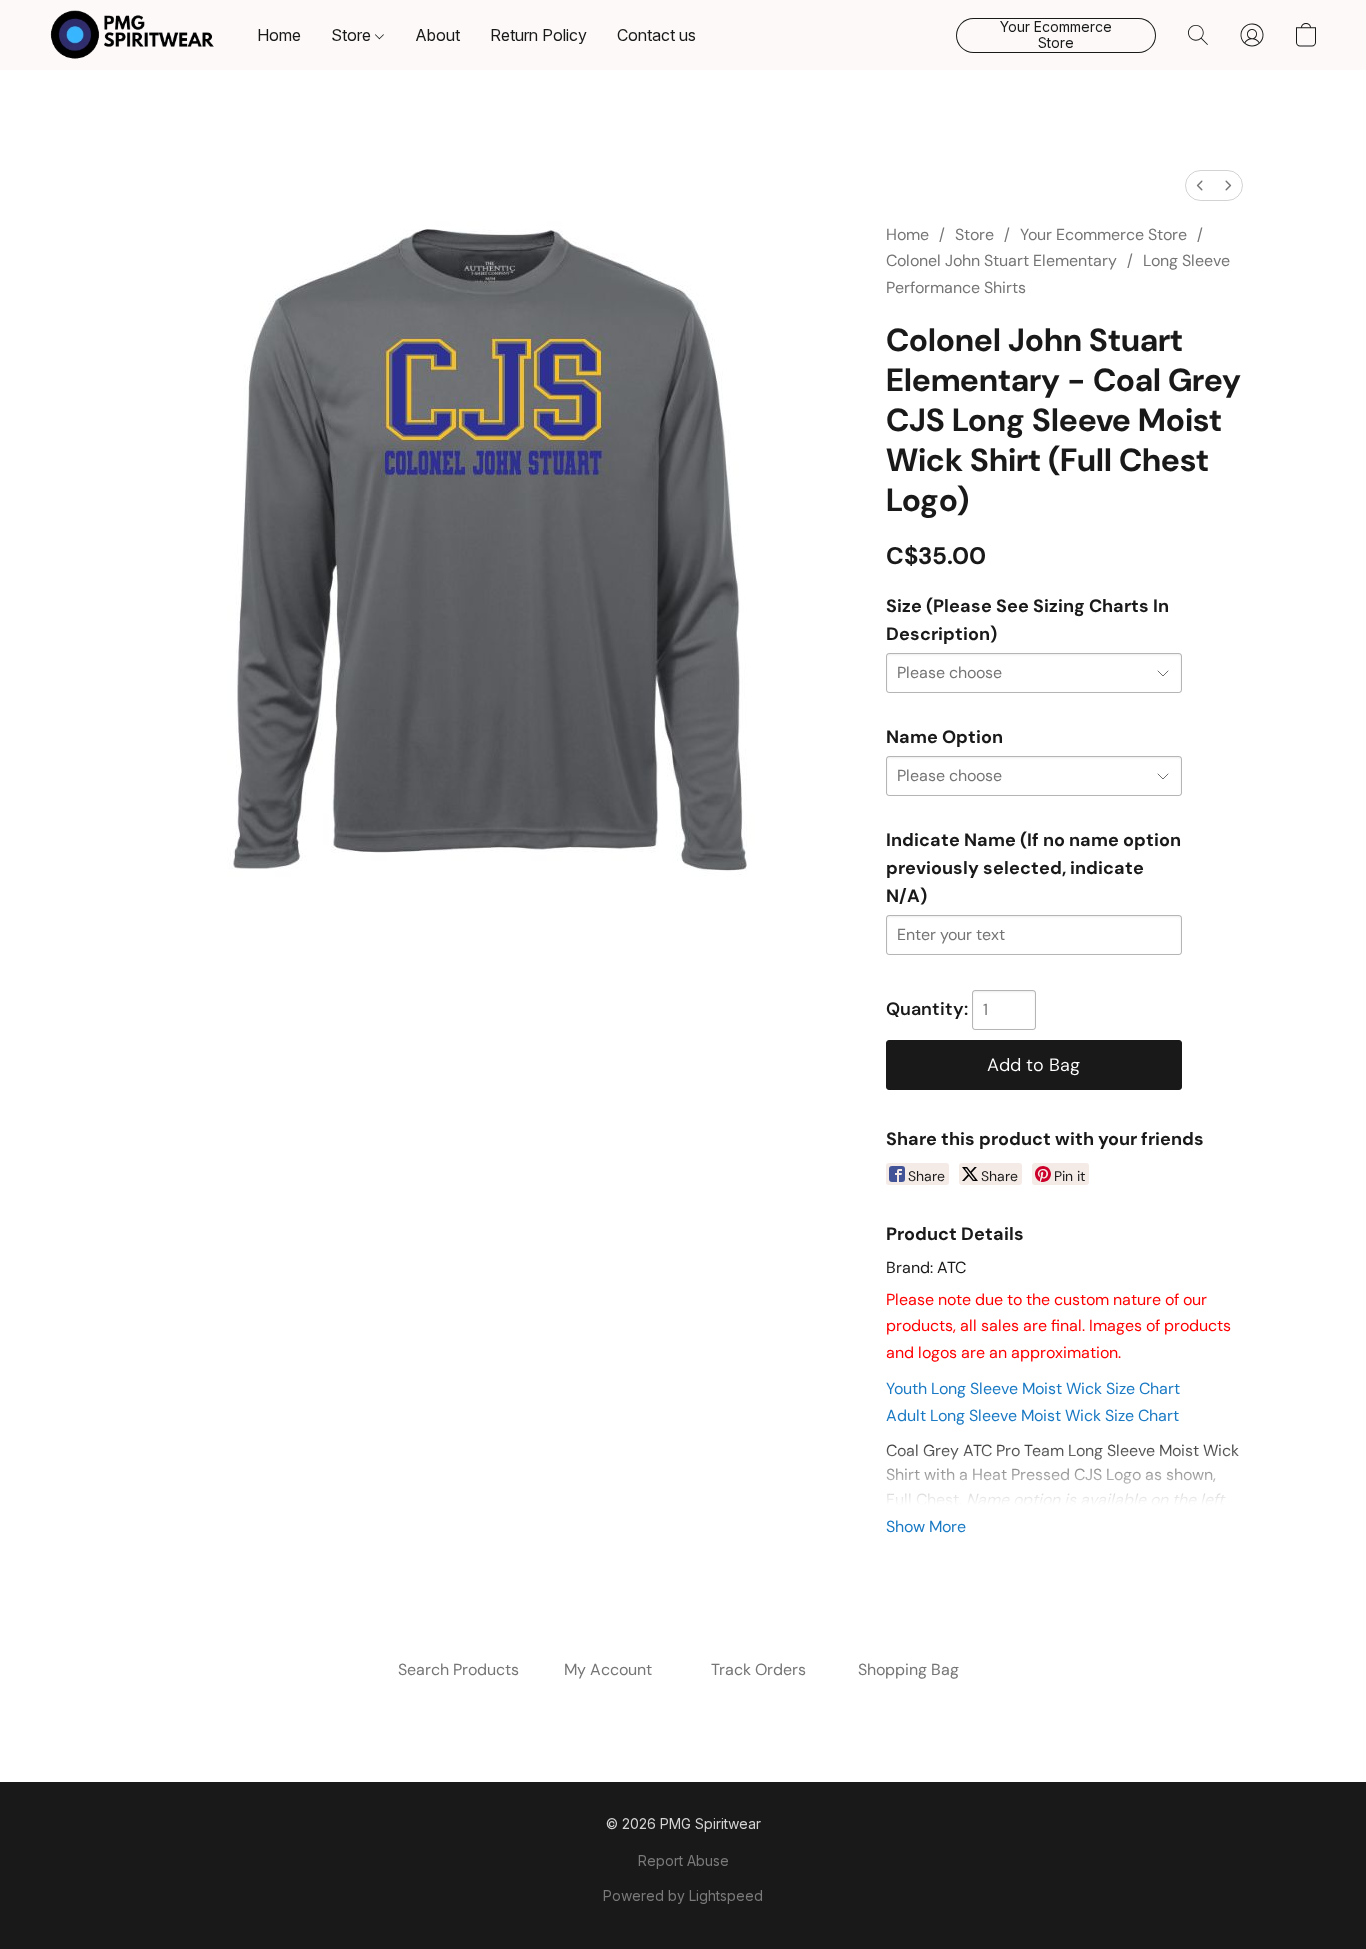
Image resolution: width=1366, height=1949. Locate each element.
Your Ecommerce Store (1103, 234)
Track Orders (758, 1669)
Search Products (458, 1669)
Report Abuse (683, 1860)
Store (353, 35)
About (437, 35)
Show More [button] (926, 1526)
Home (279, 35)
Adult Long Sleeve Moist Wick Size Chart (1032, 1415)
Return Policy (538, 35)
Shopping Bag (908, 1669)
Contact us (656, 35)
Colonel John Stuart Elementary (1001, 260)
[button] (132, 35)
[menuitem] (1200, 185)
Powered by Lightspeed (683, 1895)
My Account (608, 1669)
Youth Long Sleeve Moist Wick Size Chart (1033, 1388)
